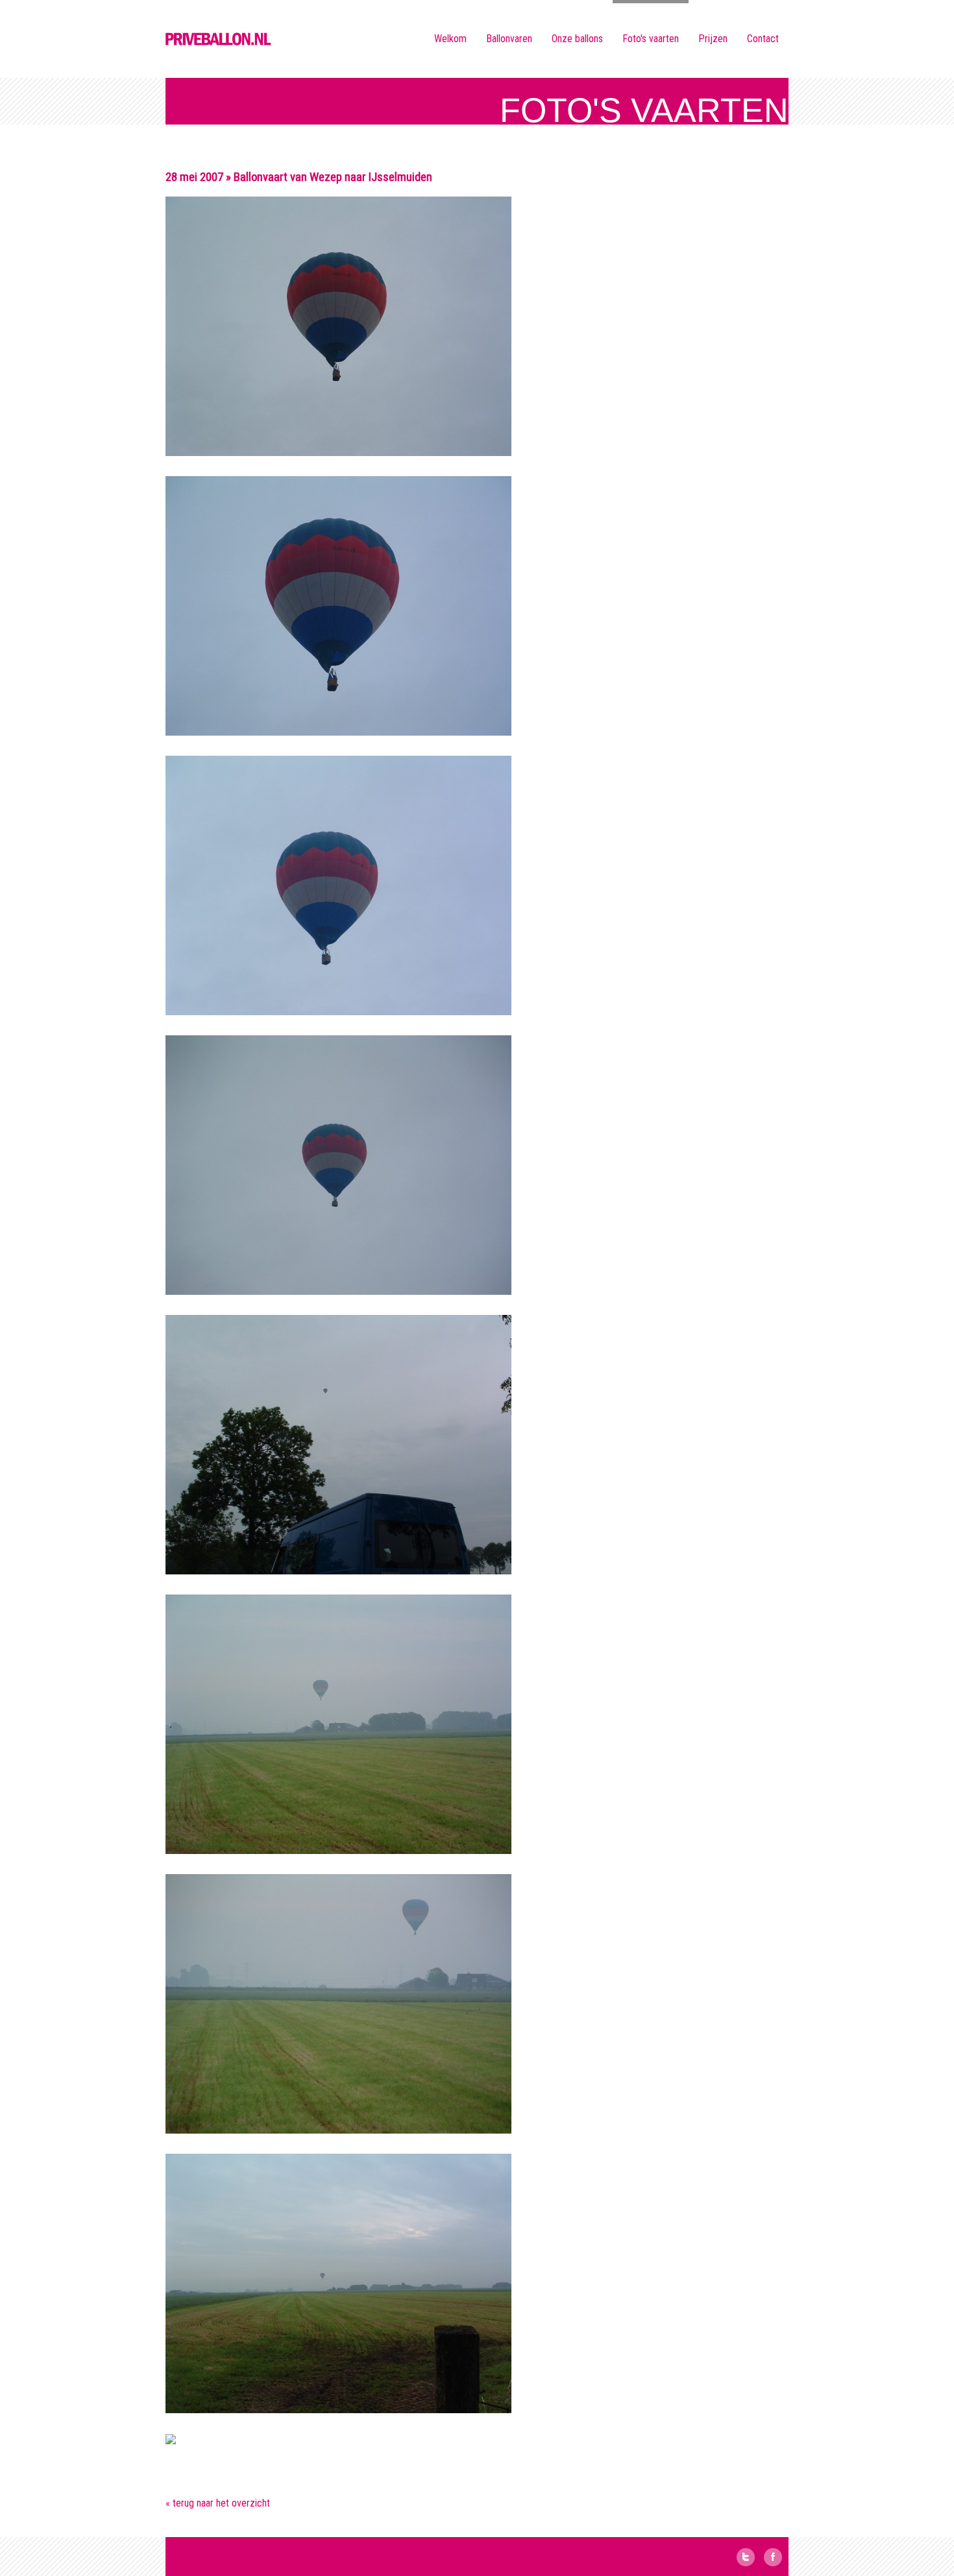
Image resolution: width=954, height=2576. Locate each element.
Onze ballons (577, 39)
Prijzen (713, 39)
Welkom (450, 39)
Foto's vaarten (651, 39)
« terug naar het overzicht (218, 2503)
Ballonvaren (509, 39)
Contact (763, 39)
